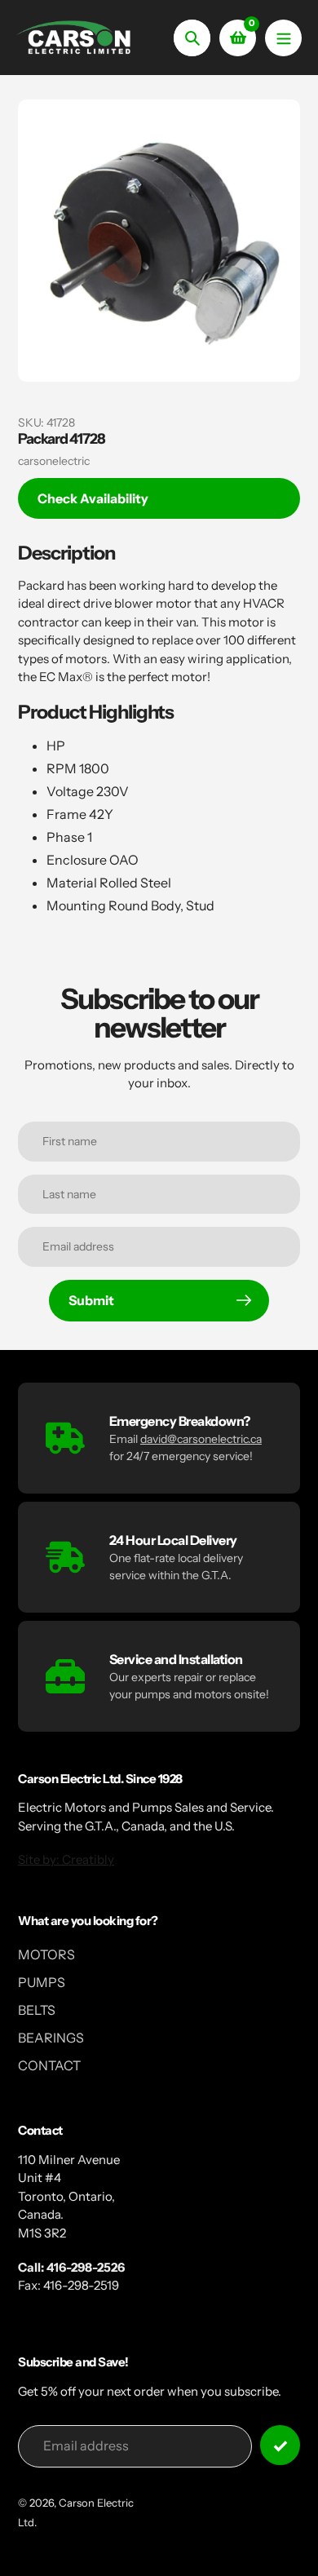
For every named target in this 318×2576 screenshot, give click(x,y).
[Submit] (280, 2445)
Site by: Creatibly (66, 1859)
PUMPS (42, 1982)
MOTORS (46, 1954)
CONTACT (49, 2065)
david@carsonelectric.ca (201, 1439)
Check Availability (93, 498)
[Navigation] (283, 38)
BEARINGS (51, 2038)
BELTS (37, 2010)
